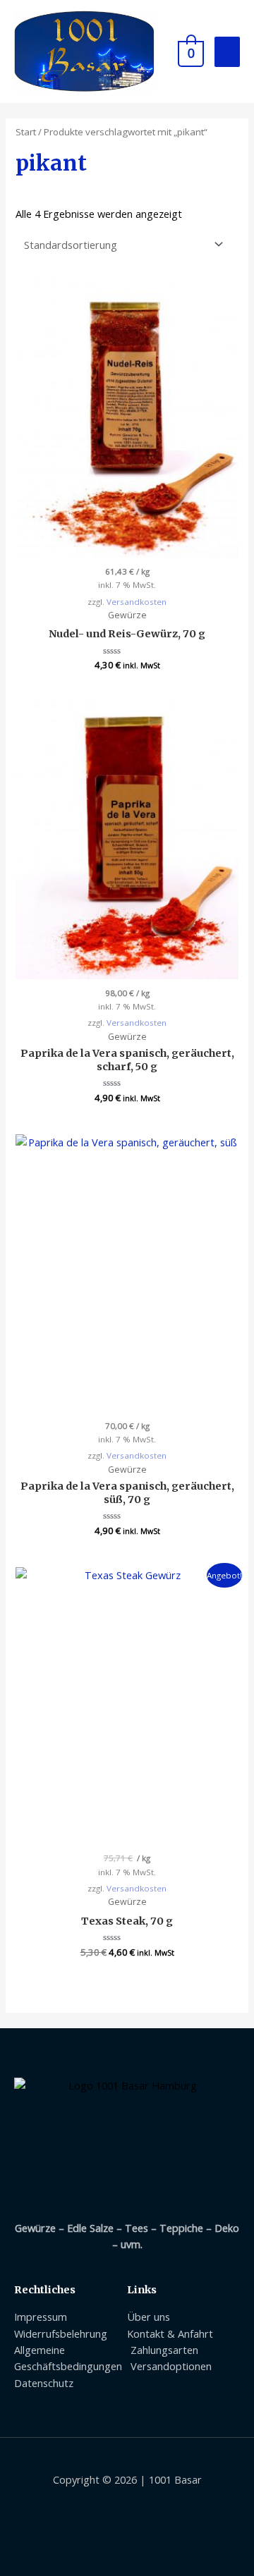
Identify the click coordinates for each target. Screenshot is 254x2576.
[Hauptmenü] (227, 52)
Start (26, 132)
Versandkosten (137, 602)
